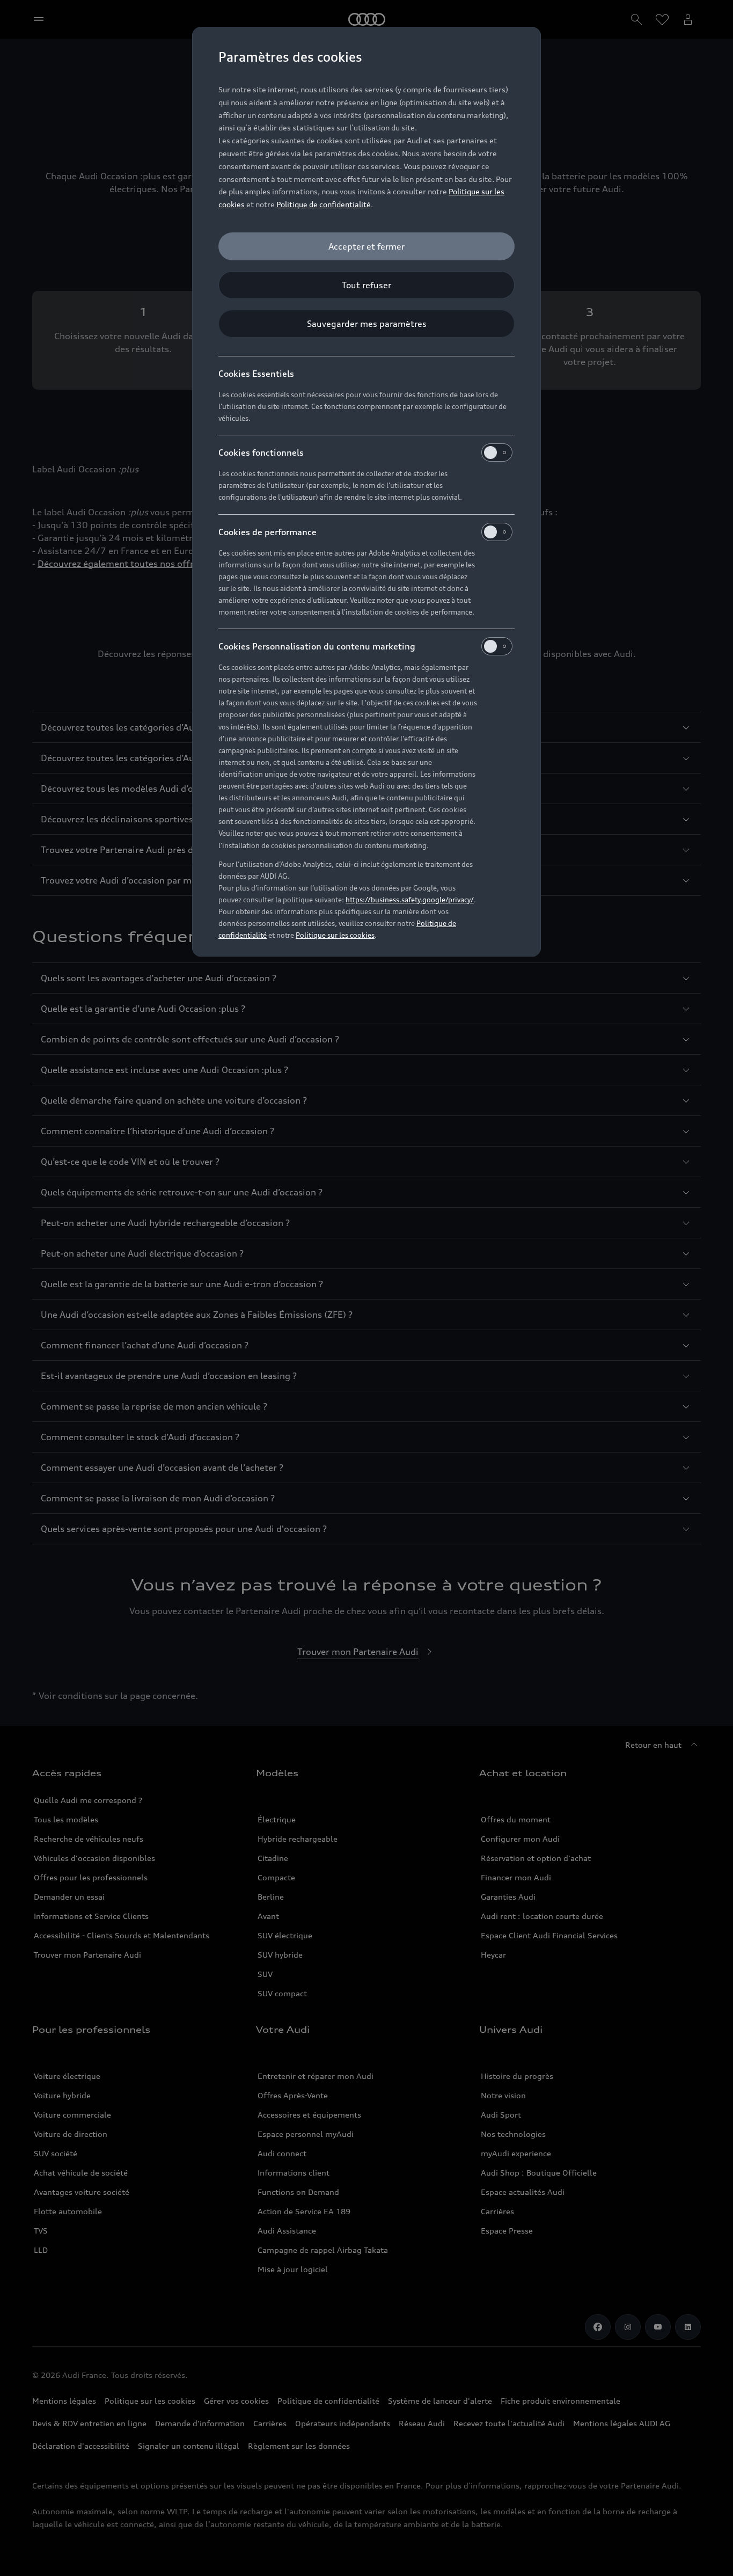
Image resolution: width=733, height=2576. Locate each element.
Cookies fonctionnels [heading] (261, 453)
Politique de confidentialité (324, 204)
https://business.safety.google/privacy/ (410, 900)
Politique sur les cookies (335, 935)
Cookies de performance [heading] (267, 532)
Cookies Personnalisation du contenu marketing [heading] (317, 646)
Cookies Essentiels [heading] (256, 374)
